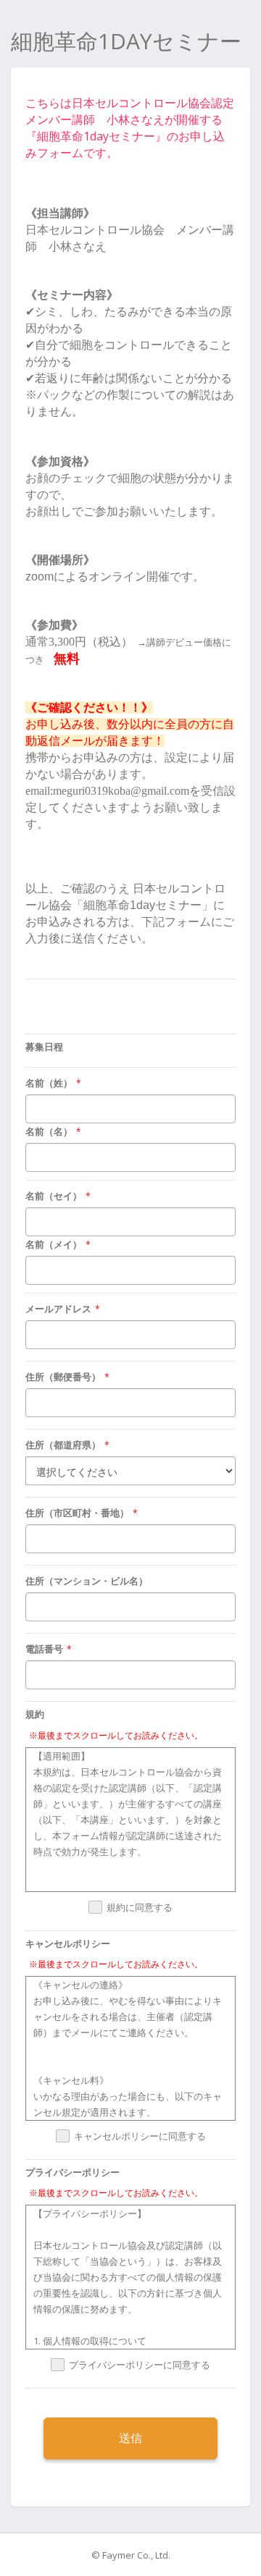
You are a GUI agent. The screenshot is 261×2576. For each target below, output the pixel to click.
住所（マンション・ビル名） (87, 1581)
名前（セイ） (54, 1196)
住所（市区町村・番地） (77, 1513)
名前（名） (49, 1131)
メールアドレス (58, 1309)
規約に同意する (140, 1908)
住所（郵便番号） (63, 1377)
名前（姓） (49, 1083)
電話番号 (44, 1649)
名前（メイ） (54, 1244)
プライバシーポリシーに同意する (140, 2365)
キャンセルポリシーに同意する (140, 2137)
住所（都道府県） (63, 1445)
